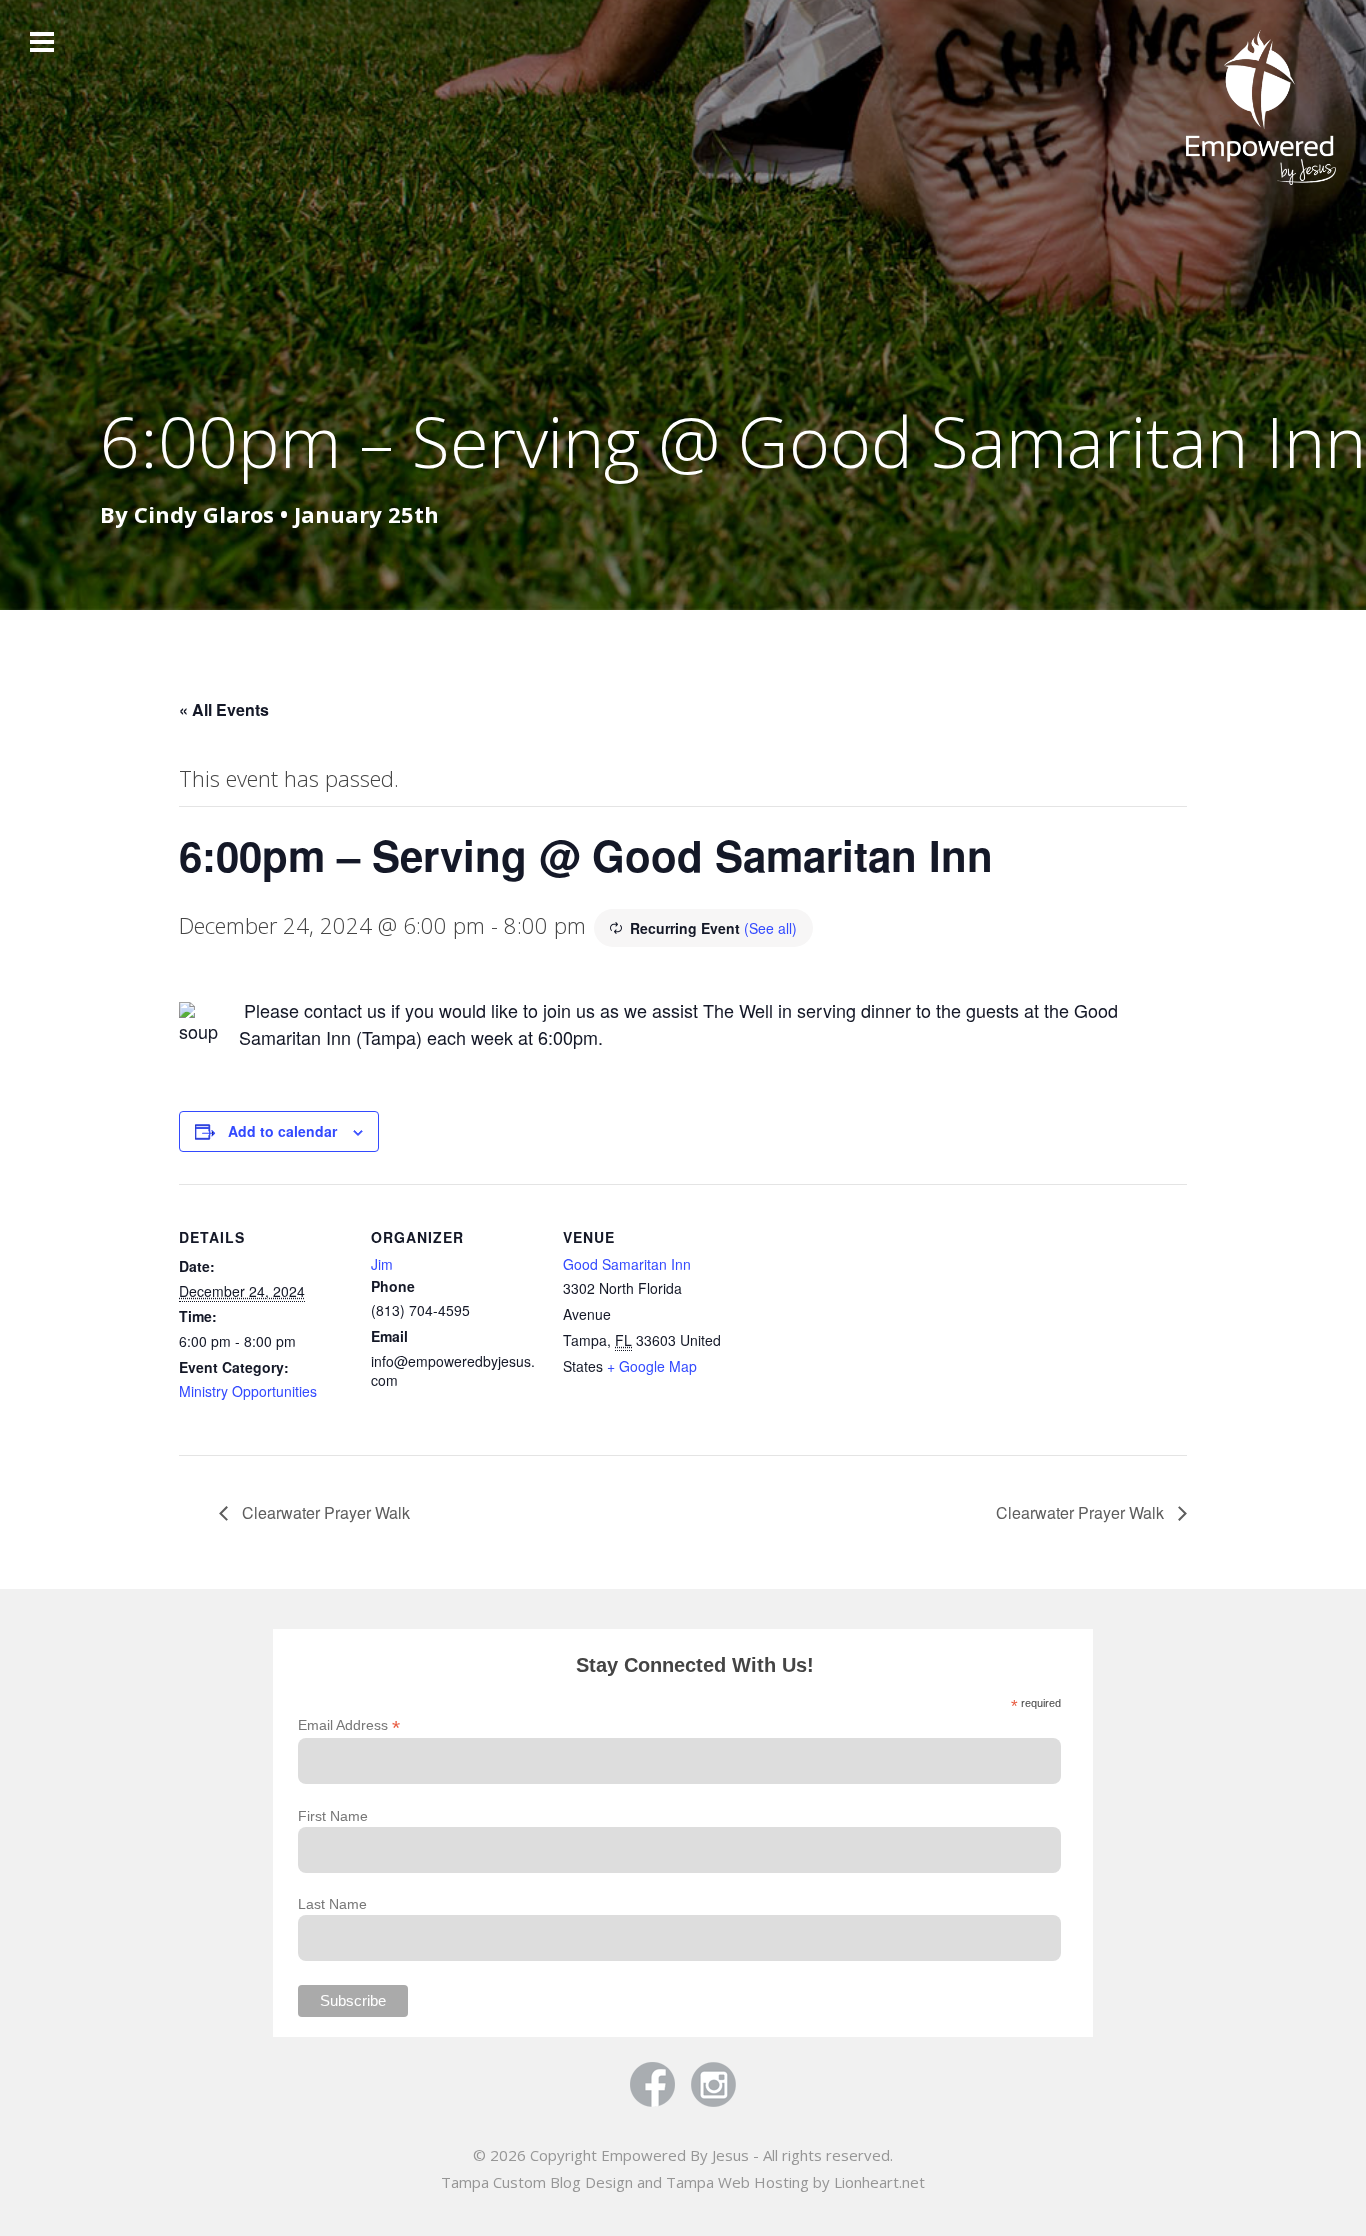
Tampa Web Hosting (737, 2182)
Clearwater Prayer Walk (324, 1512)
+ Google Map (652, 1366)
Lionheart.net (879, 2182)
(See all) (770, 928)
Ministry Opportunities (248, 1391)
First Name (333, 1816)
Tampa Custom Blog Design (537, 2182)
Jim (382, 1264)
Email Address (349, 1725)
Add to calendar (282, 1131)
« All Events (224, 709)
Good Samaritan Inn (627, 1264)
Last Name (332, 1904)
